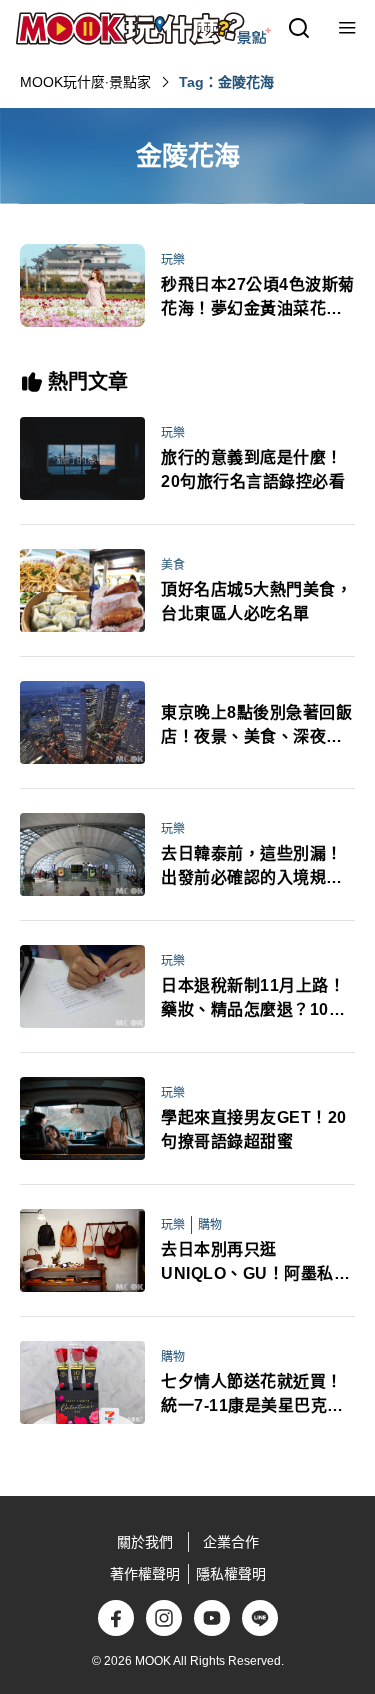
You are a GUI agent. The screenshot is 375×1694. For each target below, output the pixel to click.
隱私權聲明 (231, 1574)
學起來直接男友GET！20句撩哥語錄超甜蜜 (254, 1129)
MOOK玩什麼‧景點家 (85, 82)
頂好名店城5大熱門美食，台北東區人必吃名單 (256, 601)
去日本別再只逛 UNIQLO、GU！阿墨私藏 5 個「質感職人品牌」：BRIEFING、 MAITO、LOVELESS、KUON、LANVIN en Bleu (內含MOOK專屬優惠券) (255, 1263)
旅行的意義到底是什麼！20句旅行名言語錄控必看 (253, 469)
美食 (173, 565)
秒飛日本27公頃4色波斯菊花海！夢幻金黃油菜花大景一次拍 (258, 298)
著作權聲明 (145, 1574)
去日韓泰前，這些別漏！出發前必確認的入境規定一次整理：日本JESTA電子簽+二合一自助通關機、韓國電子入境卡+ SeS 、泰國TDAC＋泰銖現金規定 (256, 867)
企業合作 (231, 1542)
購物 (210, 1225)
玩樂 (173, 260)
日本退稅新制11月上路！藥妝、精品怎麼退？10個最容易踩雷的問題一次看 (253, 999)
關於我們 (145, 1542)
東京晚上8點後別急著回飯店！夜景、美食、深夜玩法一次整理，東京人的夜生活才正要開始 (256, 726)
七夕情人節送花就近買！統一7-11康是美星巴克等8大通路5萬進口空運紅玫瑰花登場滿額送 (257, 1395)
